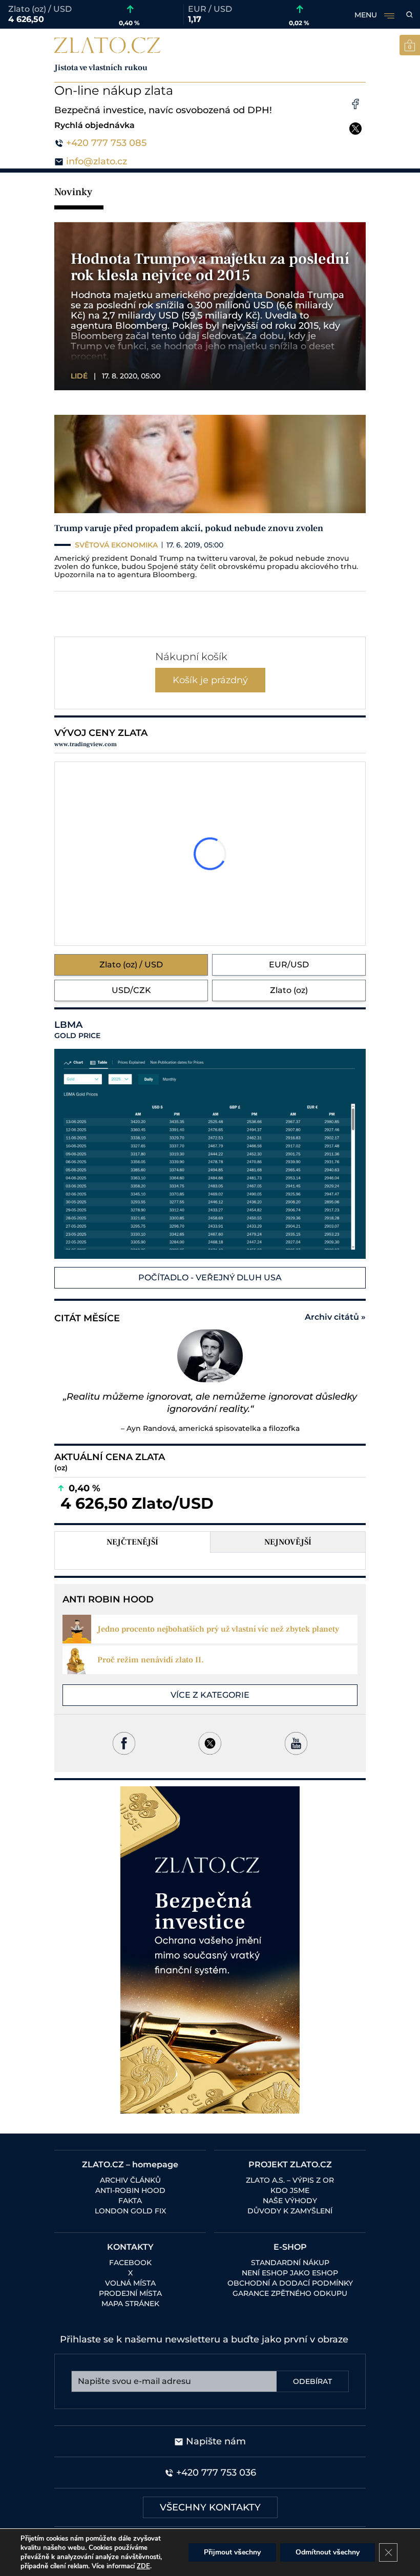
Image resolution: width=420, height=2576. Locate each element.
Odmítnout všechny (328, 2552)
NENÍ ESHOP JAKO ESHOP (290, 2273)
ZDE (143, 2566)
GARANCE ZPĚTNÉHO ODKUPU (290, 2293)
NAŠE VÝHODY (290, 2201)
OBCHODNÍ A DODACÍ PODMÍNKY (290, 2283)
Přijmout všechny (232, 2552)
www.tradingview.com (86, 744)
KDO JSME (290, 2190)
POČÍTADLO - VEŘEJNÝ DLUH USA (210, 1278)
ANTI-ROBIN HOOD (130, 2190)
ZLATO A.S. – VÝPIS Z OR (290, 2180)
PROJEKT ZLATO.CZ (290, 2165)
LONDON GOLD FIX (130, 2211)
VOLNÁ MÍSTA (130, 2283)
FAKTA (130, 2201)
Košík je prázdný (210, 680)
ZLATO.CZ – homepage (130, 2165)
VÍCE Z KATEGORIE (210, 1695)
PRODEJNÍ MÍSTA (130, 2293)
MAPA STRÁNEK (130, 2304)
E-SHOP (290, 2247)
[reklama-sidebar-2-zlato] (210, 1950)
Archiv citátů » (335, 1317)
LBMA (77, 1030)
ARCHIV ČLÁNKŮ (130, 2180)
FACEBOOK (130, 2263)
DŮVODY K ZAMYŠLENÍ (290, 2211)
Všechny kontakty (210, 2507)
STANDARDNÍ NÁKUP (290, 2263)
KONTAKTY (130, 2247)
